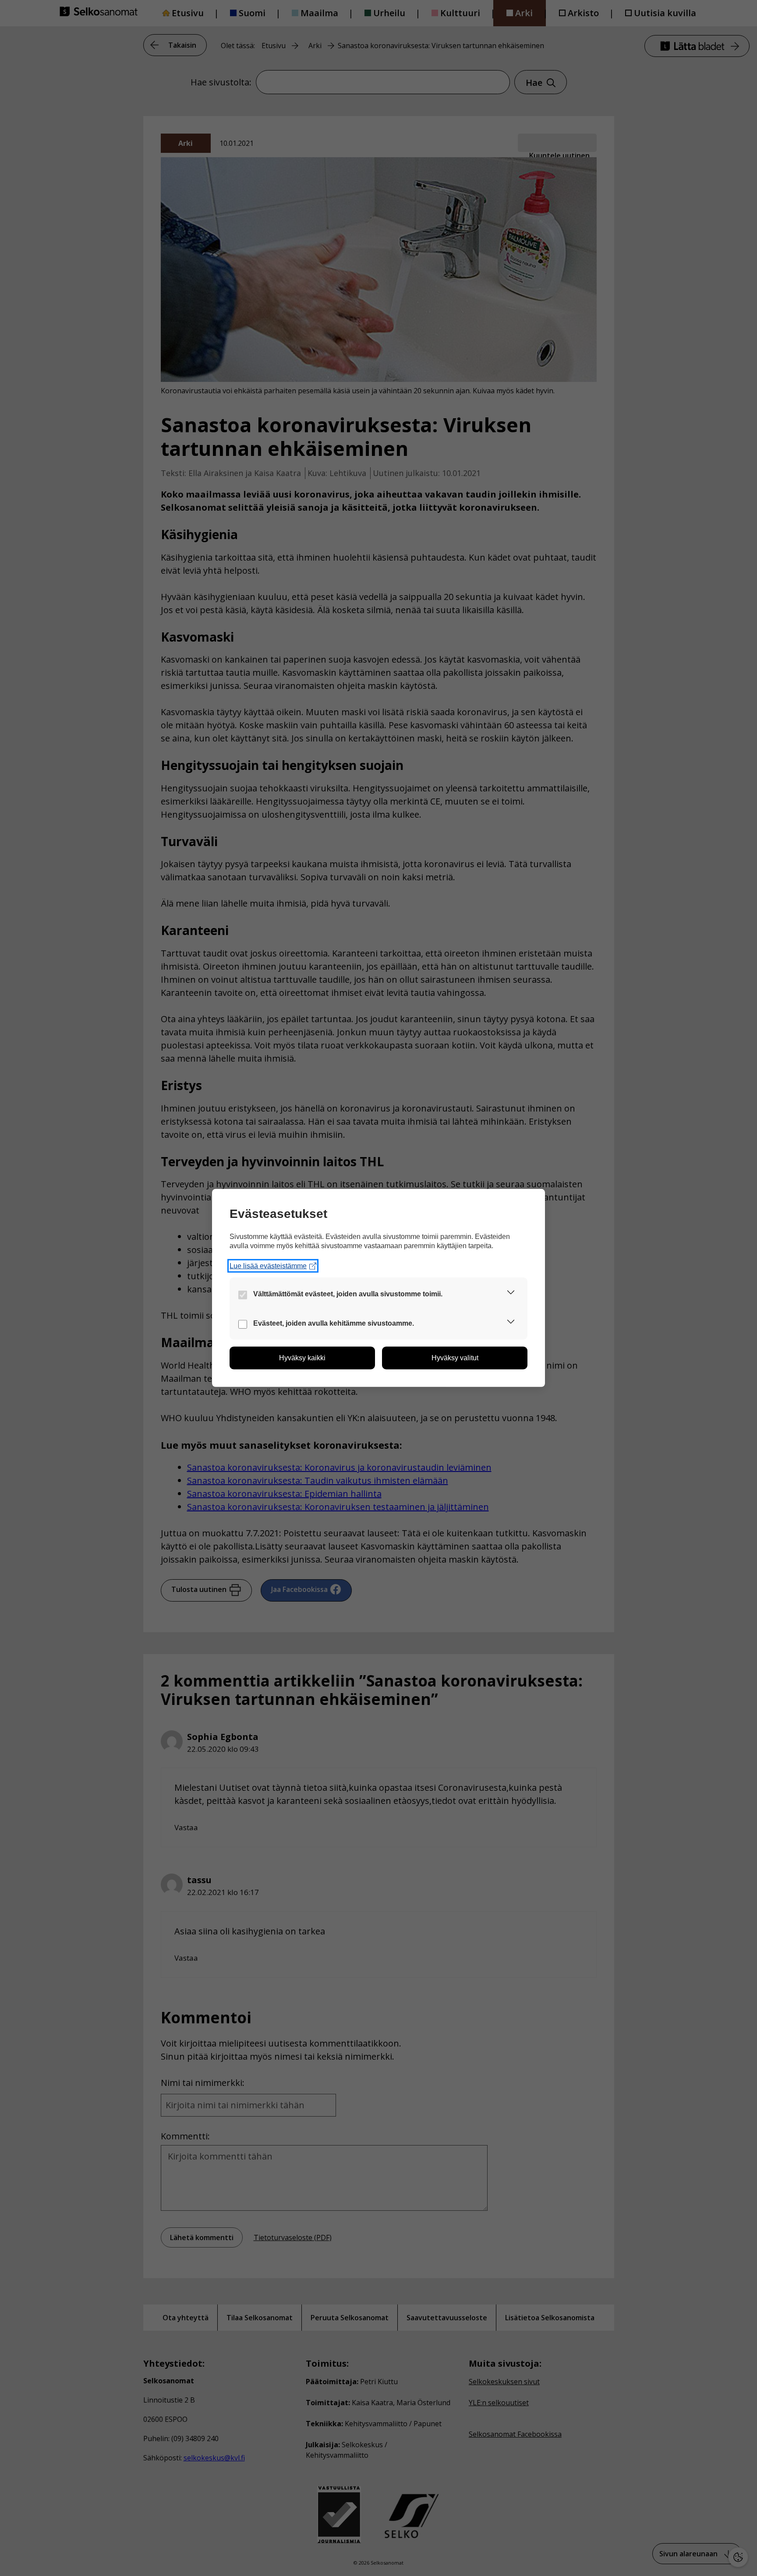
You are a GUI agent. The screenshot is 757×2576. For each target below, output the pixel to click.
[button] (511, 1294)
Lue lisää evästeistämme (268, 1266)
